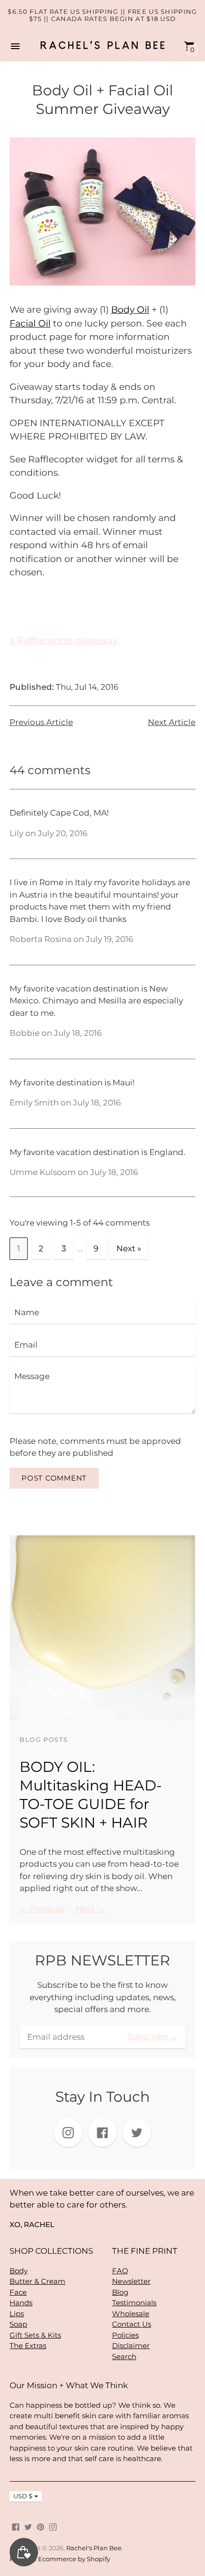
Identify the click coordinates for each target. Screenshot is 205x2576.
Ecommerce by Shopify (74, 2559)
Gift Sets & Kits (35, 2335)
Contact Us (132, 2324)
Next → (90, 1909)
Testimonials (134, 2303)
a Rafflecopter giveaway (63, 640)
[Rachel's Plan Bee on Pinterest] (41, 2526)
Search (124, 2356)
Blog (120, 2292)
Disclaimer (131, 2346)
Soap (18, 2324)
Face (18, 2292)
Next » (129, 1248)
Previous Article (41, 722)
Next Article (172, 722)
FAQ (120, 2271)
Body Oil (130, 310)
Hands (21, 2303)
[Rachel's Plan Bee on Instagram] (53, 2526)
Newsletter (131, 2281)
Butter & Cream (37, 2281)
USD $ (23, 2496)
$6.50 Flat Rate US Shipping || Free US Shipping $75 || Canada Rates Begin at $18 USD (102, 15)
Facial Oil (30, 323)
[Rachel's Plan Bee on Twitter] (28, 2526)
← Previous (42, 1909)
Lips (17, 2314)
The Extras (28, 2346)
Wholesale (131, 2314)
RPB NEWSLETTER (102, 1960)
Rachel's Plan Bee (94, 2548)
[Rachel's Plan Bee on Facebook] (16, 2526)
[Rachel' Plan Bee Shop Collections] (102, 287)
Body (19, 2271)
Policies (125, 2335)
